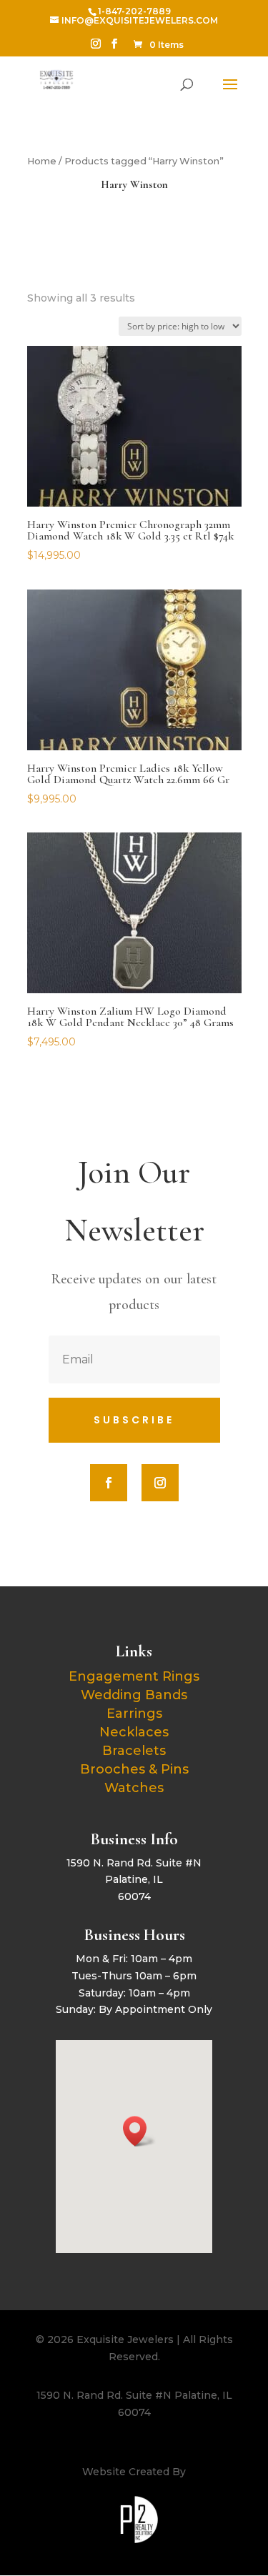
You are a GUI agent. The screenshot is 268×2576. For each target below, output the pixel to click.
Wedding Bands (134, 1695)
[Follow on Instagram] (160, 1483)
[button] (139, 2131)
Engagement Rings (134, 1676)
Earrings (134, 1714)
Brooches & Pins (134, 1769)
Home (42, 161)
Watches (134, 1788)
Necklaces (134, 1732)
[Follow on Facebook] (109, 1483)
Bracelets (134, 1751)
